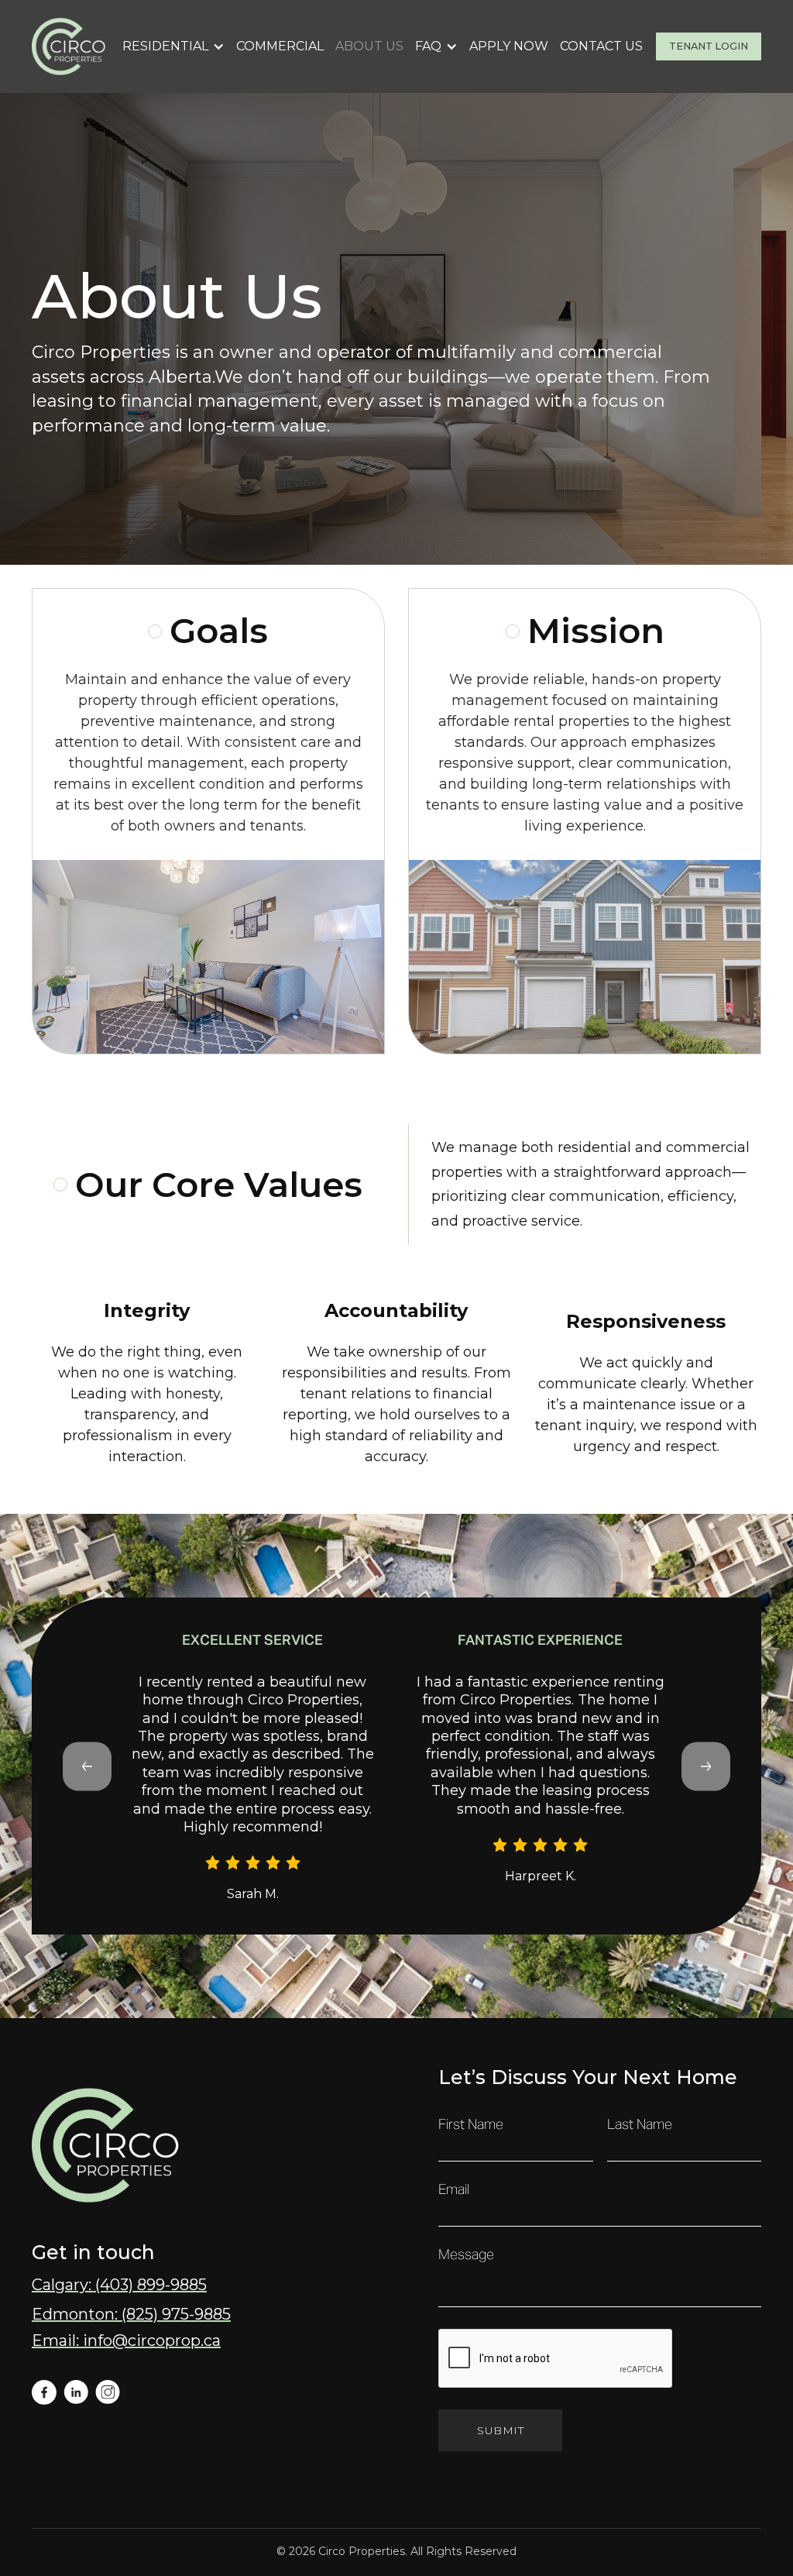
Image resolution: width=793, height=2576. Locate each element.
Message (466, 2255)
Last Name (640, 2125)
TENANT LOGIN (709, 46)
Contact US (601, 46)
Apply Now (509, 46)
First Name (471, 2125)
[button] (173, 46)
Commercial (280, 46)
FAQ (428, 46)
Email (454, 2190)
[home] (70, 46)
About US (369, 46)
